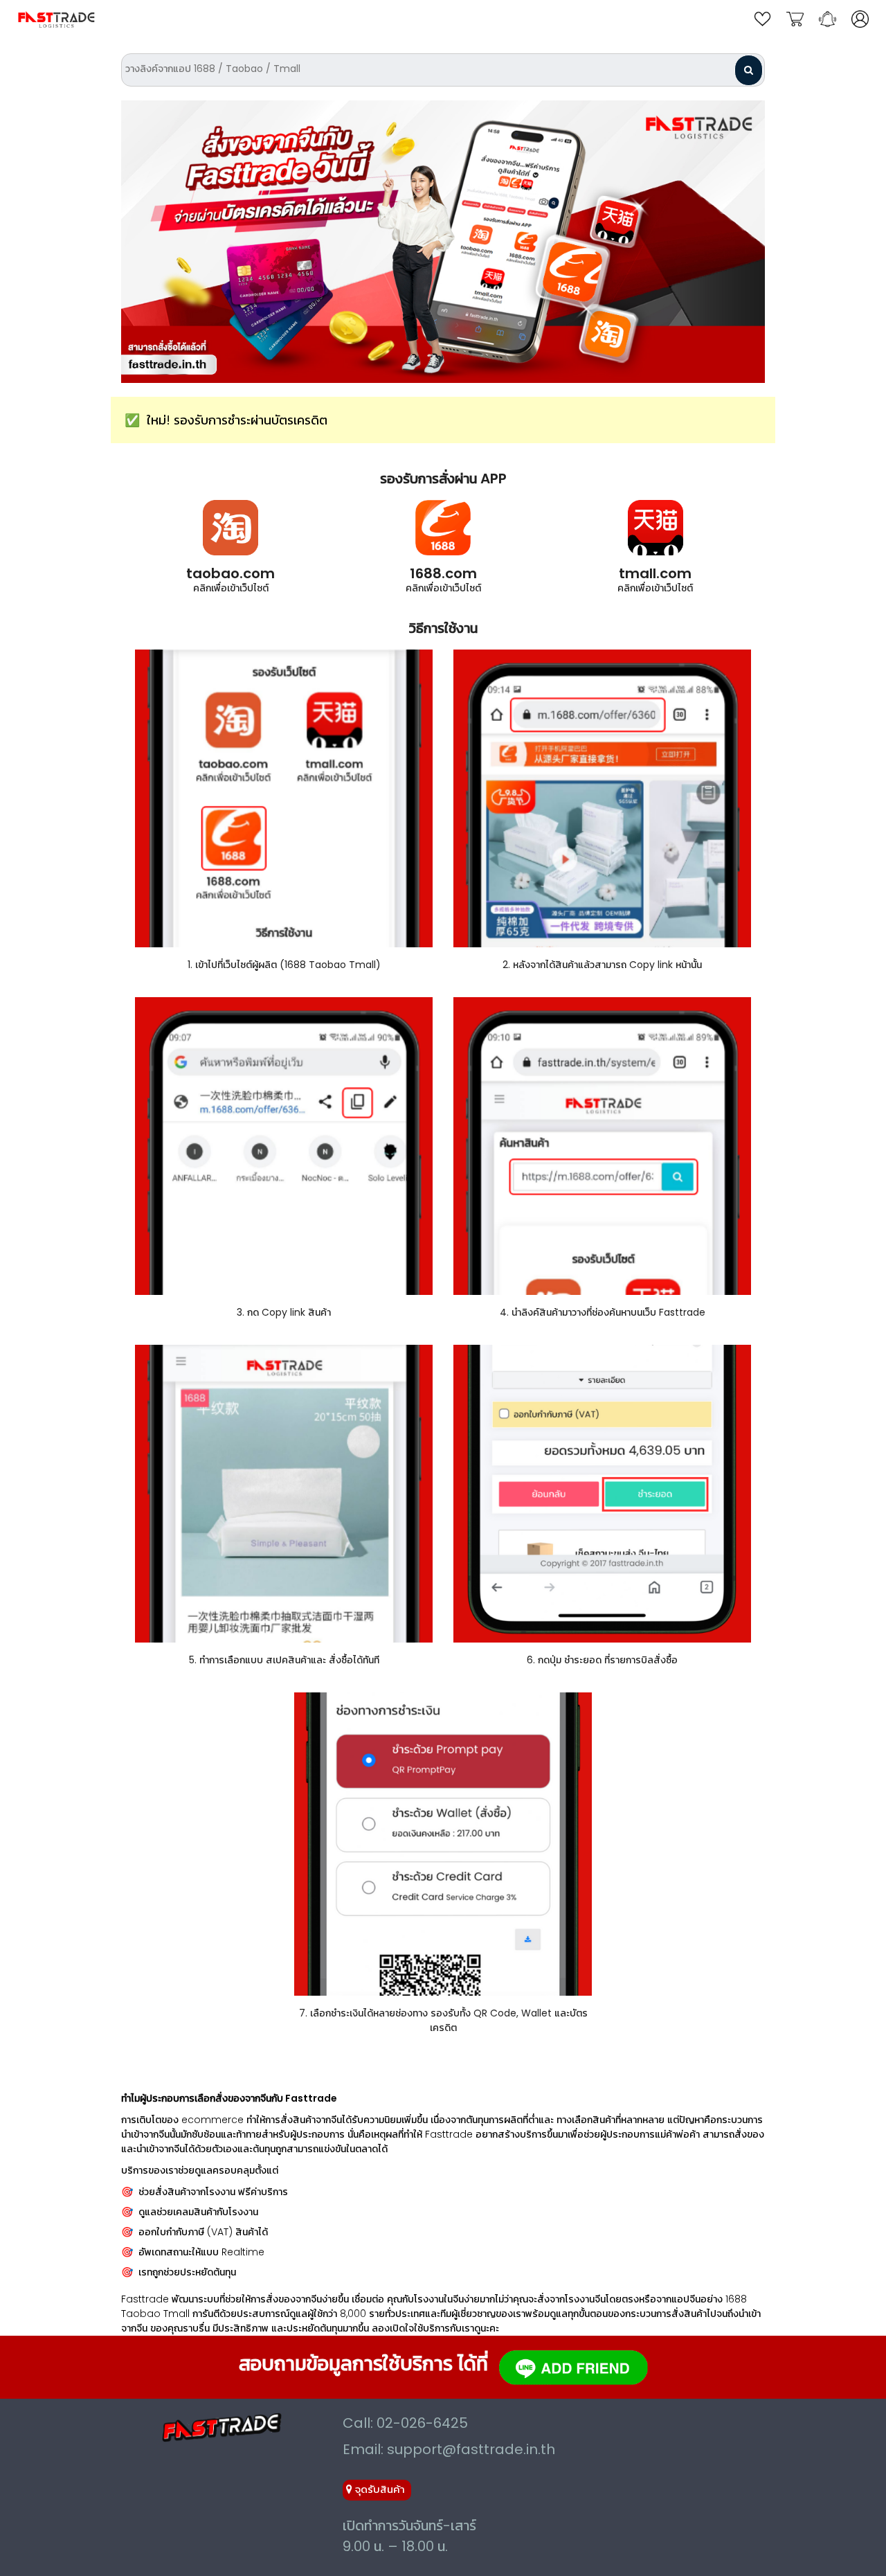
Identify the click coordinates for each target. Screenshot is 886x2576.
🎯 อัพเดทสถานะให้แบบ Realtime (193, 2252)
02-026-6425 (422, 2423)
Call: (405, 2423)
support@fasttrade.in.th (471, 2449)
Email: (449, 2449)
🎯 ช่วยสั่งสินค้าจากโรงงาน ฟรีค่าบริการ (205, 2192)
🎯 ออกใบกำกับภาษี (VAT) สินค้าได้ (195, 2232)
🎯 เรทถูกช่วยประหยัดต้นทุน (179, 2272)
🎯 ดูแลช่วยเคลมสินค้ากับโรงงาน (190, 2212)
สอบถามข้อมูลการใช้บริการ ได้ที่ (363, 2364)
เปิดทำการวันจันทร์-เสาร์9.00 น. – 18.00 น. (409, 2536)
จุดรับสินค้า (379, 2489)
